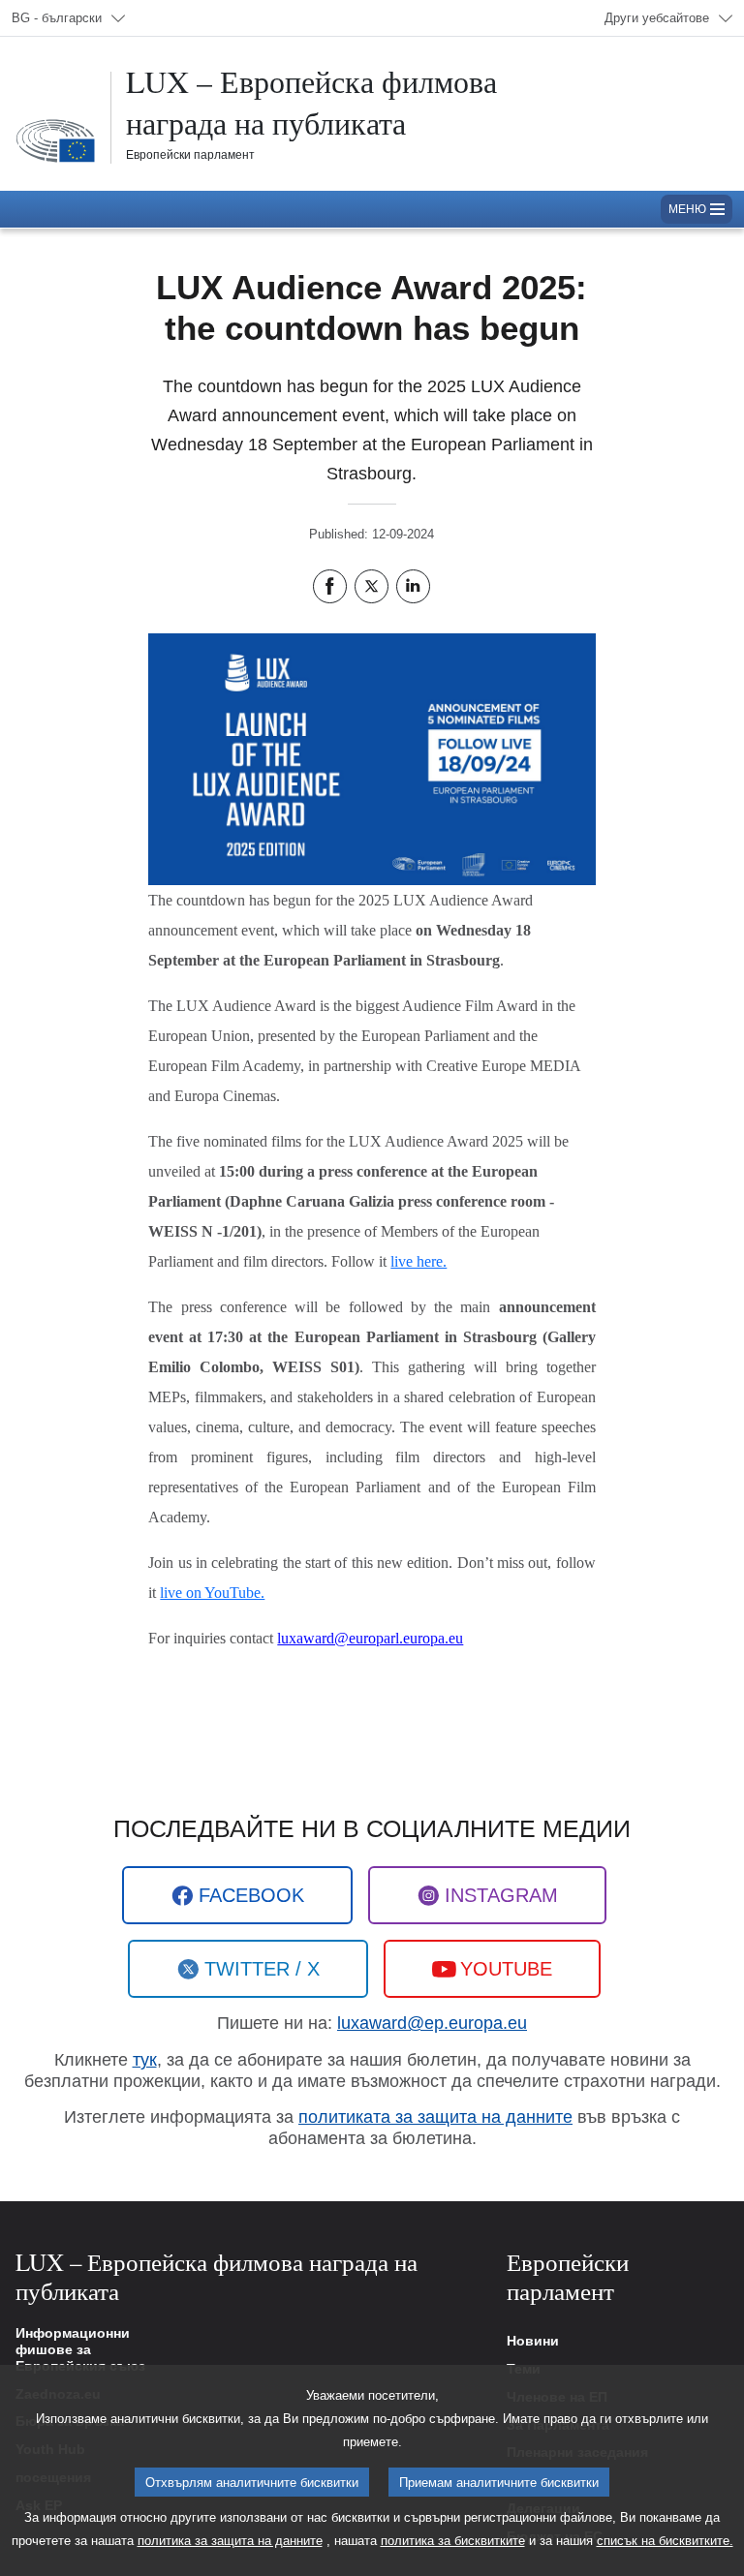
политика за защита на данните (230, 2541)
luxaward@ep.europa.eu (432, 2023)
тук (145, 2060)
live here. (418, 1261)
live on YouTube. (212, 1593)
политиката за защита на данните (435, 2117)
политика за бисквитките (453, 2541)
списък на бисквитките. (665, 2541)
